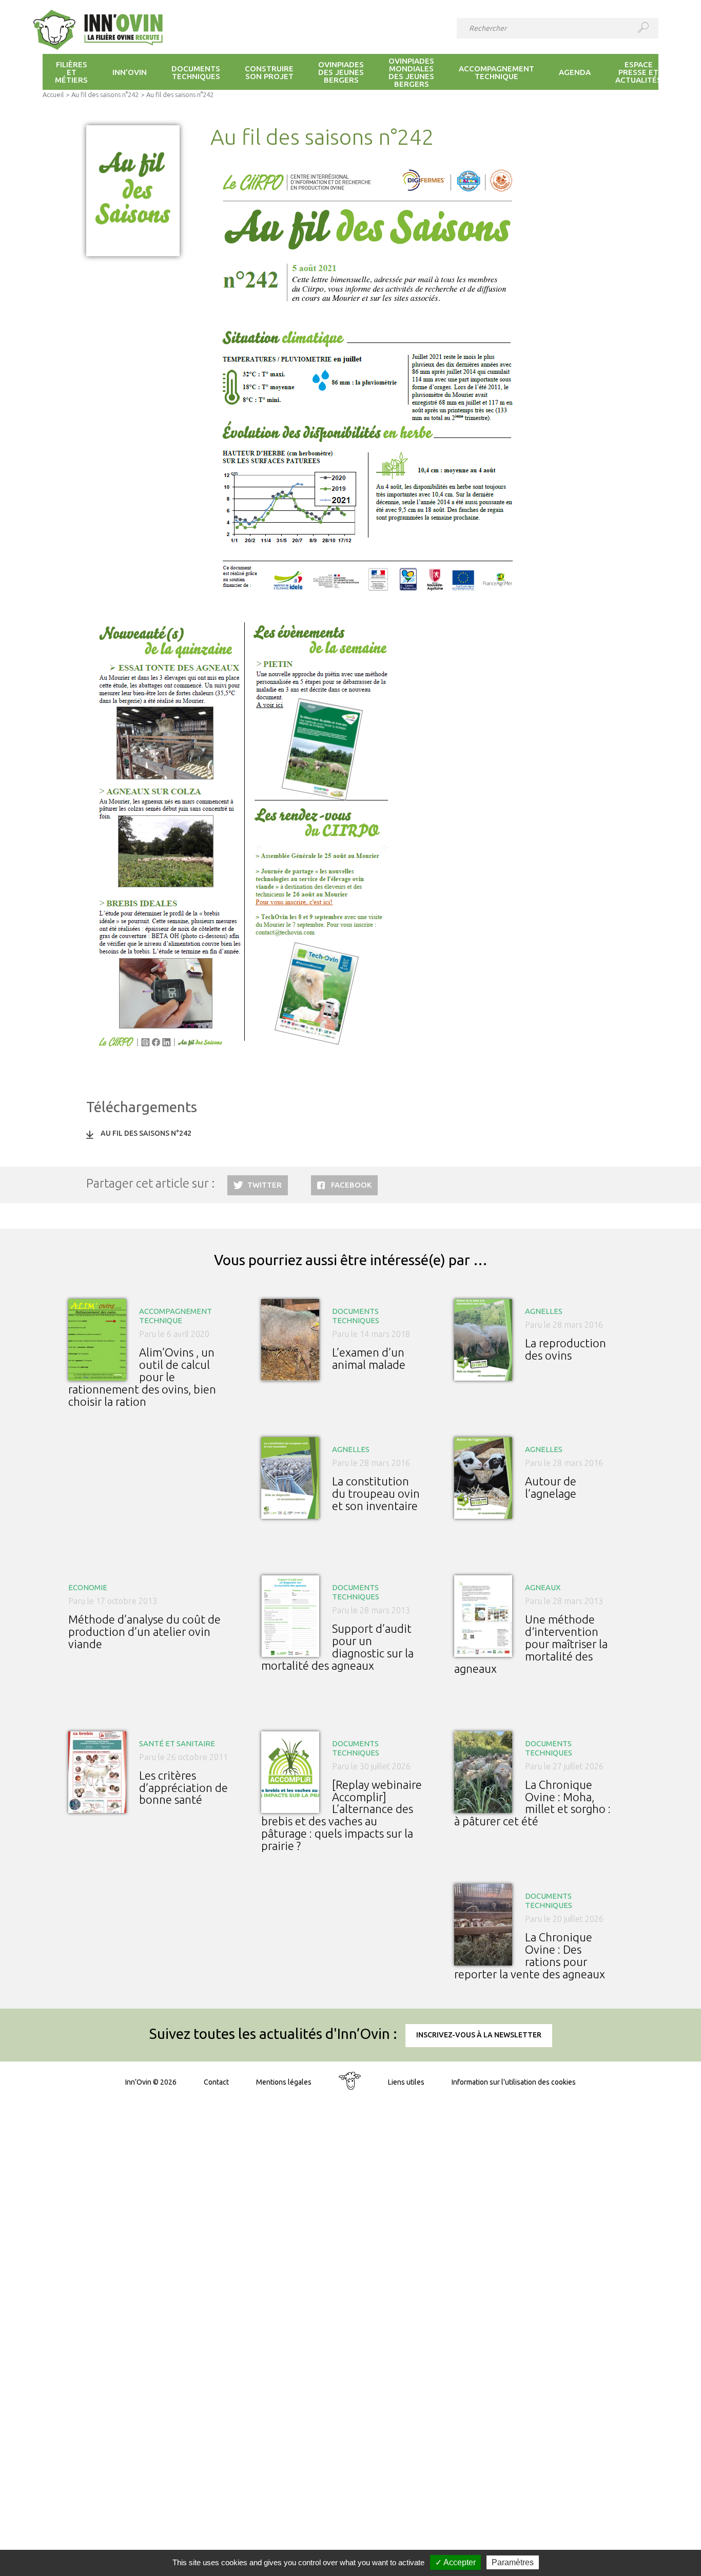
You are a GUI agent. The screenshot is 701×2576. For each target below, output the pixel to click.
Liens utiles (406, 2082)
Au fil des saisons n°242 (105, 94)
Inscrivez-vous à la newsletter (479, 2035)
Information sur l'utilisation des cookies (514, 2082)
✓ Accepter (455, 2562)
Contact (216, 2082)
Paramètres (513, 2562)
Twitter (265, 1185)
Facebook (351, 1185)
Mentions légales (284, 2082)
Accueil (53, 94)
